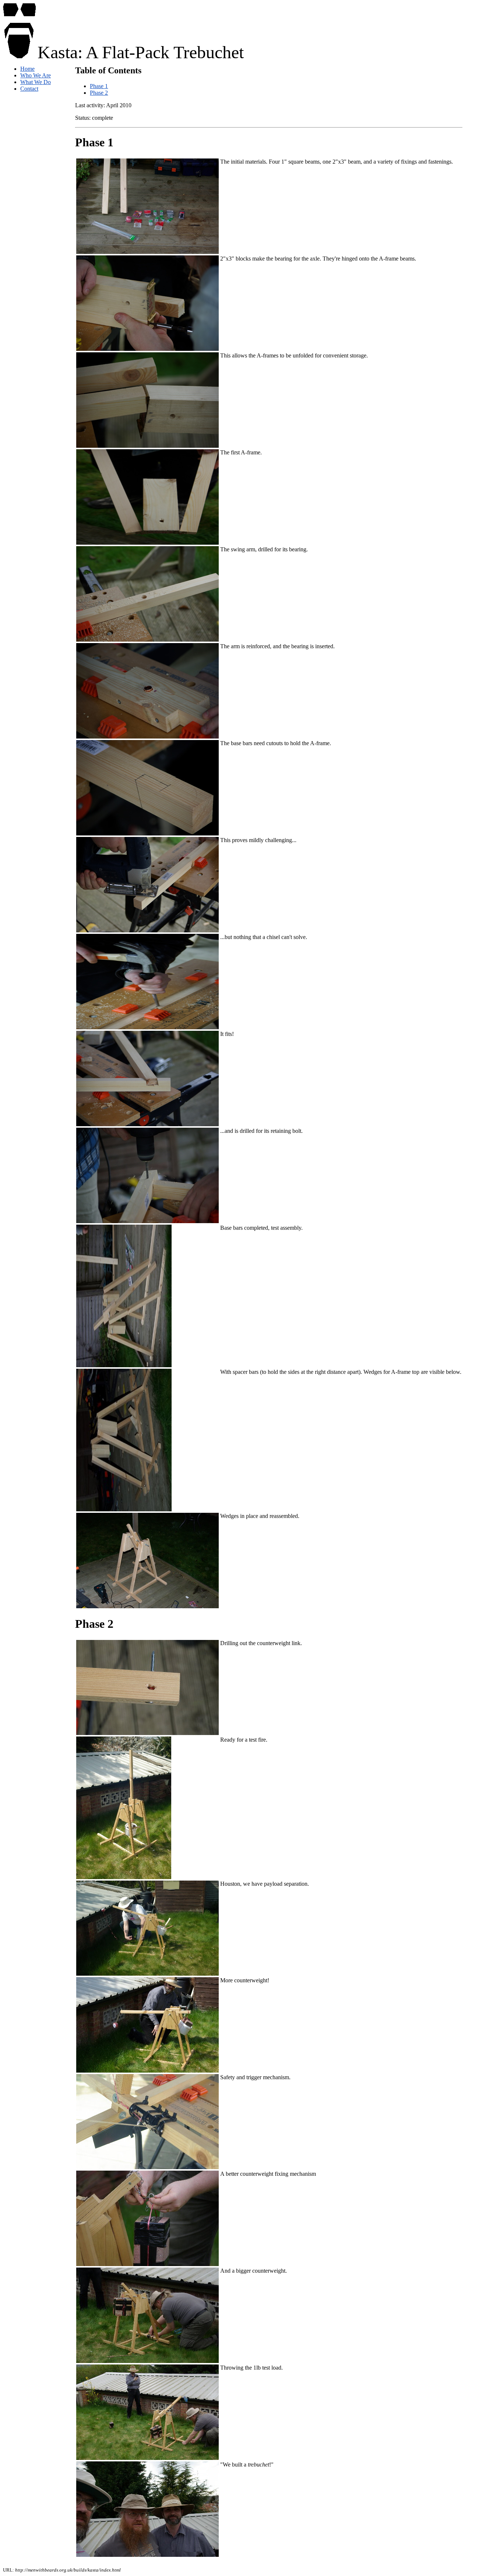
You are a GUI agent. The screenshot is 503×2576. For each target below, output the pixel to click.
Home (27, 69)
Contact (29, 89)
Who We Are (36, 75)
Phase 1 (99, 86)
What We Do (36, 82)
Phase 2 (99, 93)
